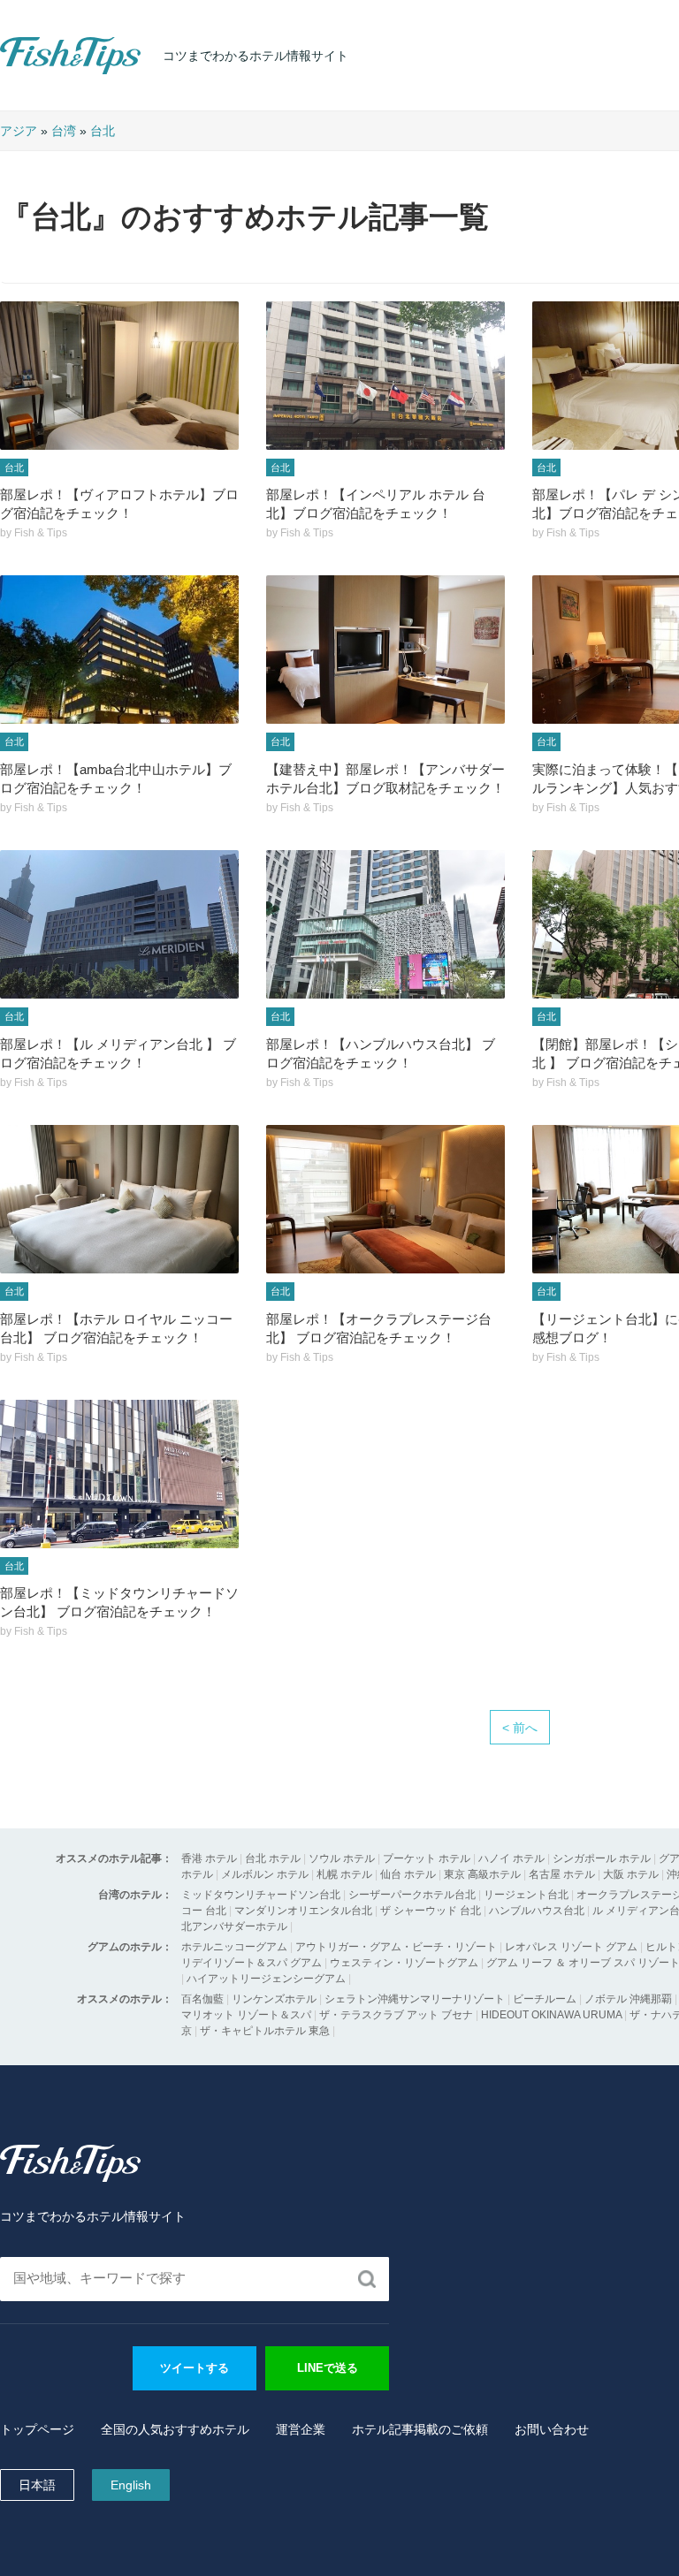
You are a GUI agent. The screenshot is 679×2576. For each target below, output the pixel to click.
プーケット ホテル (427, 1858)
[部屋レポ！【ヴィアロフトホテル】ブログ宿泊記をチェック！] (119, 376)
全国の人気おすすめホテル (175, 2429)
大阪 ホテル (631, 1874)
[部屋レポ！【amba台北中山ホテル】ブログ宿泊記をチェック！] (119, 650)
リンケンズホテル (274, 1999)
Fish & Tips (35, 74)
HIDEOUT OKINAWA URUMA (551, 2015)
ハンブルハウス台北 (537, 1911)
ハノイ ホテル (511, 1858)
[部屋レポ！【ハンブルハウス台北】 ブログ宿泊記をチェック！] (385, 924)
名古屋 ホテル (562, 1874)
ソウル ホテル (342, 1858)
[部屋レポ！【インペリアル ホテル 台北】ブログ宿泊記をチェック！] (385, 376)
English (131, 2485)
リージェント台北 (526, 1895)
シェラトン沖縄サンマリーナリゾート (415, 1999)
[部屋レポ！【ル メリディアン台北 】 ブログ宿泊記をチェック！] (119, 924)
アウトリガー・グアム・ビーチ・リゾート (396, 1947)
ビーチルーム (546, 1999)
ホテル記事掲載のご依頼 (420, 2429)
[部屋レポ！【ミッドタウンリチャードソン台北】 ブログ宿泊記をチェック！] (119, 1474)
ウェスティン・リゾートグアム (404, 1963)
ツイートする (195, 2368)
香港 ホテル (209, 1858)
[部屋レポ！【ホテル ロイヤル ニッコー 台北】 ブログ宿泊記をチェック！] (119, 1199)
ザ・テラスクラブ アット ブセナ (396, 2015)
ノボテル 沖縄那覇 (628, 1999)
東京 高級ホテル (482, 1874)
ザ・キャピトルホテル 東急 (265, 2031)
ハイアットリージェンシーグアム (266, 1979)
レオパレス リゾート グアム (571, 1947)
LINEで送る (328, 2368)
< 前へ (520, 1728)
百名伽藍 (202, 1999)
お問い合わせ (552, 2429)
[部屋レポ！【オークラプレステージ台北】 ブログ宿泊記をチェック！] (385, 1199)
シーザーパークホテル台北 (412, 1895)
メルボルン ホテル (265, 1874)
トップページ (37, 2429)
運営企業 (301, 2429)
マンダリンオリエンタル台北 (303, 1911)
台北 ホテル (273, 1858)
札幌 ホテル (344, 1874)
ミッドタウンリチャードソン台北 (261, 1895)
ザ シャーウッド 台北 (431, 1911)
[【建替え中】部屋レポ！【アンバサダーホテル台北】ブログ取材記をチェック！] (385, 650)
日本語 (37, 2485)
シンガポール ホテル (602, 1858)
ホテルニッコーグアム (234, 1947)
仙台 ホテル (408, 1874)
